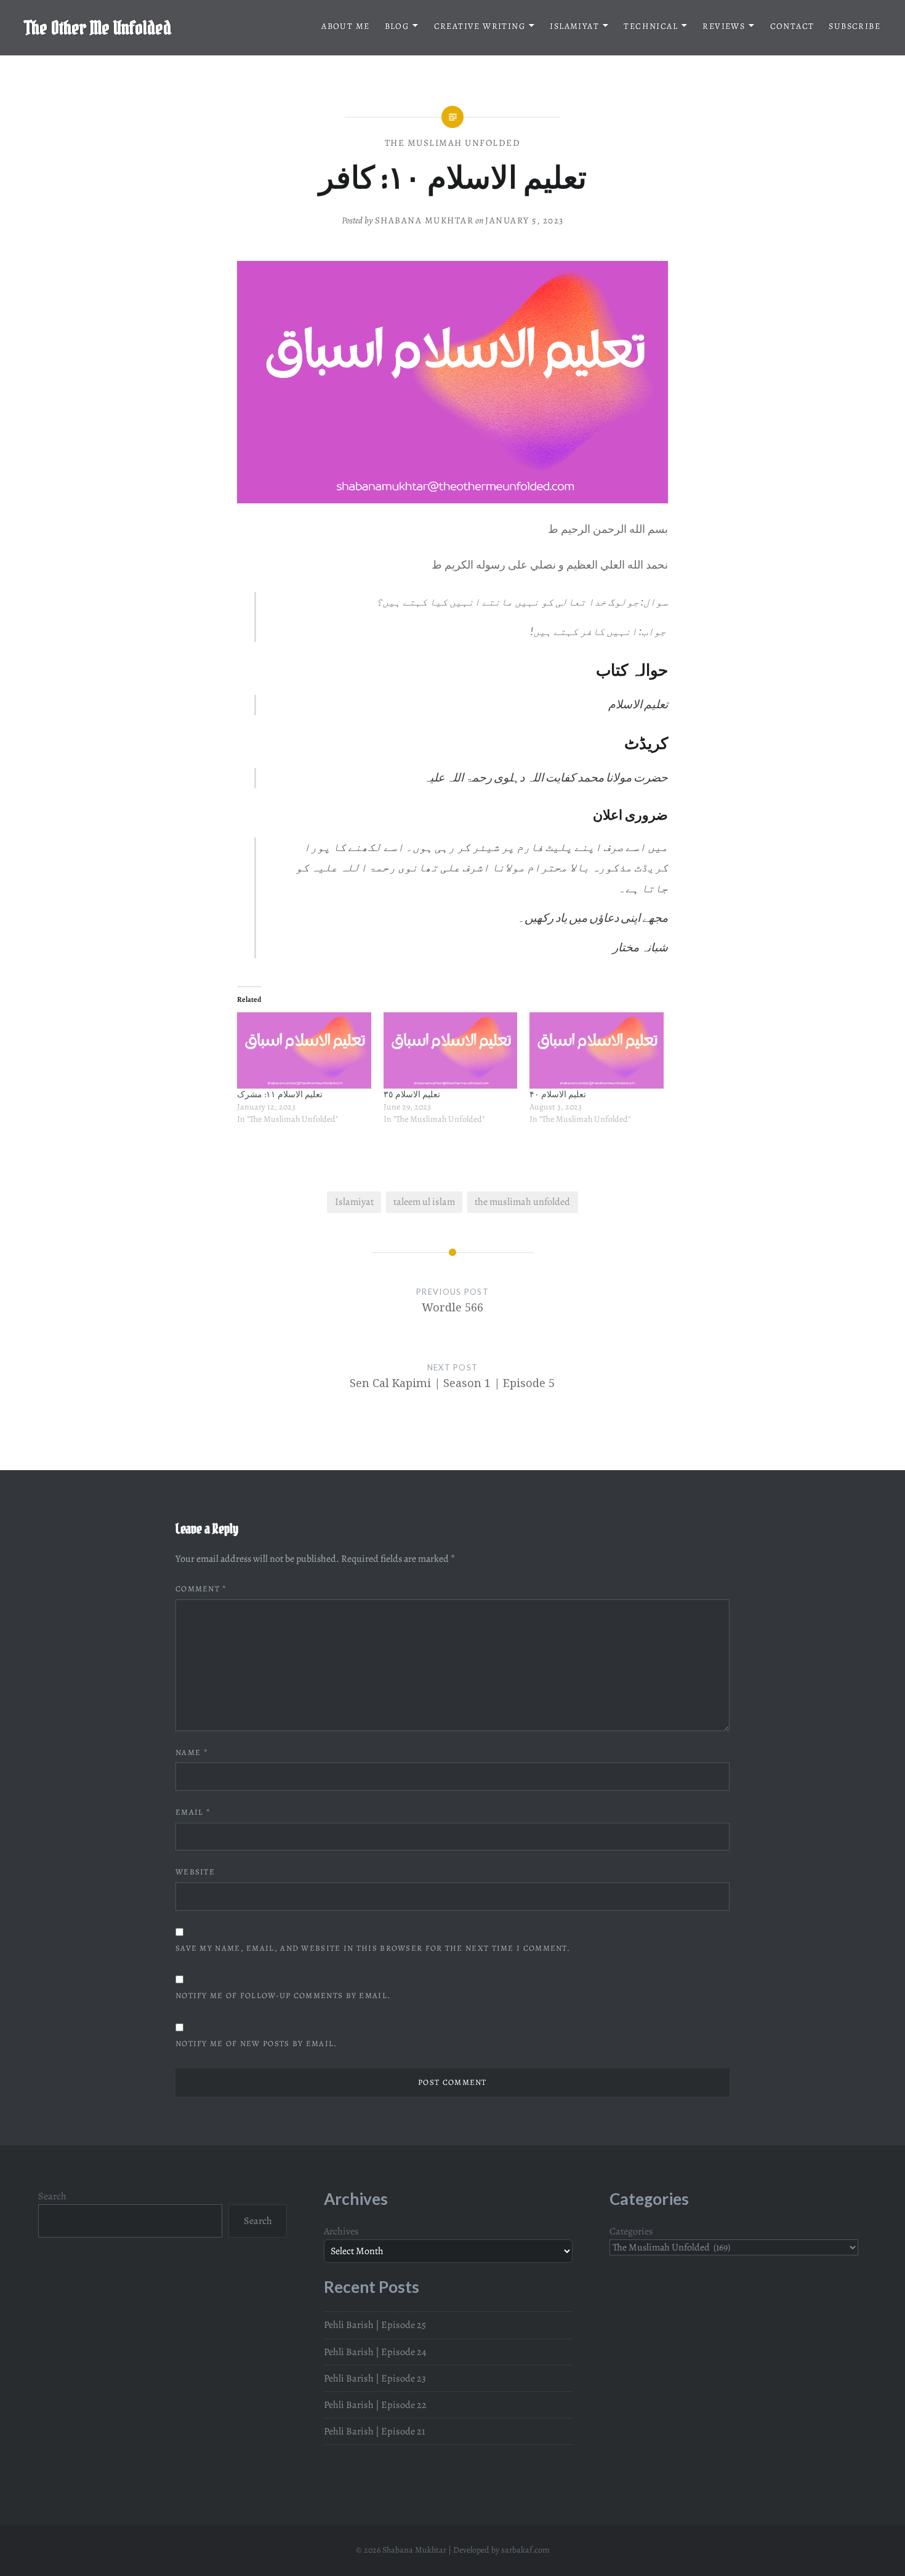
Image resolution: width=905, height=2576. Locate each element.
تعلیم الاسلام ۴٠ (558, 1094)
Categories (631, 2231)
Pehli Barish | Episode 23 (375, 2378)
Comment (201, 1589)
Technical (651, 26)
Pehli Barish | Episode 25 (375, 2325)
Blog (397, 26)
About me (345, 26)
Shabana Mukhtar (424, 220)
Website (195, 1872)
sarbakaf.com (525, 2550)
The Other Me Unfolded (98, 28)
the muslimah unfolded (522, 1202)
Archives (341, 2231)
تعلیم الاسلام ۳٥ (412, 1094)
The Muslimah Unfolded (453, 143)
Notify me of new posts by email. (256, 2043)
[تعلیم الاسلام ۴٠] (597, 1050)
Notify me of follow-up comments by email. (283, 1995)
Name (192, 1752)
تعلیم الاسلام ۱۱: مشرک (280, 1094)
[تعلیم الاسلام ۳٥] (451, 1050)
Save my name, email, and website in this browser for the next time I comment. (373, 1948)
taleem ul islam (424, 1202)
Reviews (724, 26)
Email (193, 1812)
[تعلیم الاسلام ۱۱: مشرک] (304, 1050)
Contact (792, 26)
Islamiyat (574, 26)
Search (52, 2196)
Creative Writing (480, 26)
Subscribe (855, 26)
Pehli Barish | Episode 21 (375, 2431)
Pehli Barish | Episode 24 (375, 2352)
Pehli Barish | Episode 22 (375, 2405)
